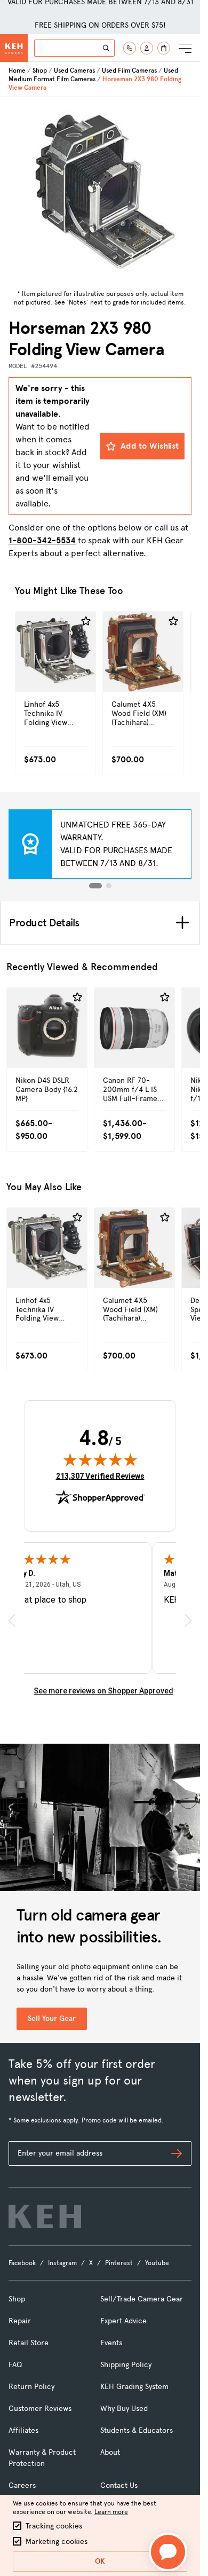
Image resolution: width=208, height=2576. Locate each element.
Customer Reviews (40, 2409)
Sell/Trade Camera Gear (142, 2299)
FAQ (15, 2365)
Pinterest (119, 2263)
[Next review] (188, 1621)
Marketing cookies (57, 2542)
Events (111, 2343)
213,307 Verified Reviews (100, 1476)
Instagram (62, 2263)
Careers (22, 2485)
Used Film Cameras (129, 71)
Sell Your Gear (52, 2019)
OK (100, 2561)
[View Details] (55, 674)
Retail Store (29, 2343)
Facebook (22, 2263)
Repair (20, 2321)
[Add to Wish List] (86, 621)
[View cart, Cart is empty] (164, 48)
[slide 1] (95, 886)
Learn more (111, 2512)
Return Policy (31, 2387)
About (110, 2452)
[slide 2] (109, 886)
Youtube (157, 2263)
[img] (100, 1459)
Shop (40, 71)
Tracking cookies (54, 2526)
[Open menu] (185, 48)
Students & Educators (137, 2430)
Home (17, 71)
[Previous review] (12, 1621)
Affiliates (23, 2430)
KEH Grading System (134, 2387)
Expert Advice (123, 2321)
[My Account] (147, 48)
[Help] (130, 48)
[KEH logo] (45, 2216)
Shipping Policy (126, 2365)
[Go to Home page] (14, 48)
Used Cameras (74, 71)
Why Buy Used (124, 2409)
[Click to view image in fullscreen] (100, 191)
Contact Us (119, 2485)
